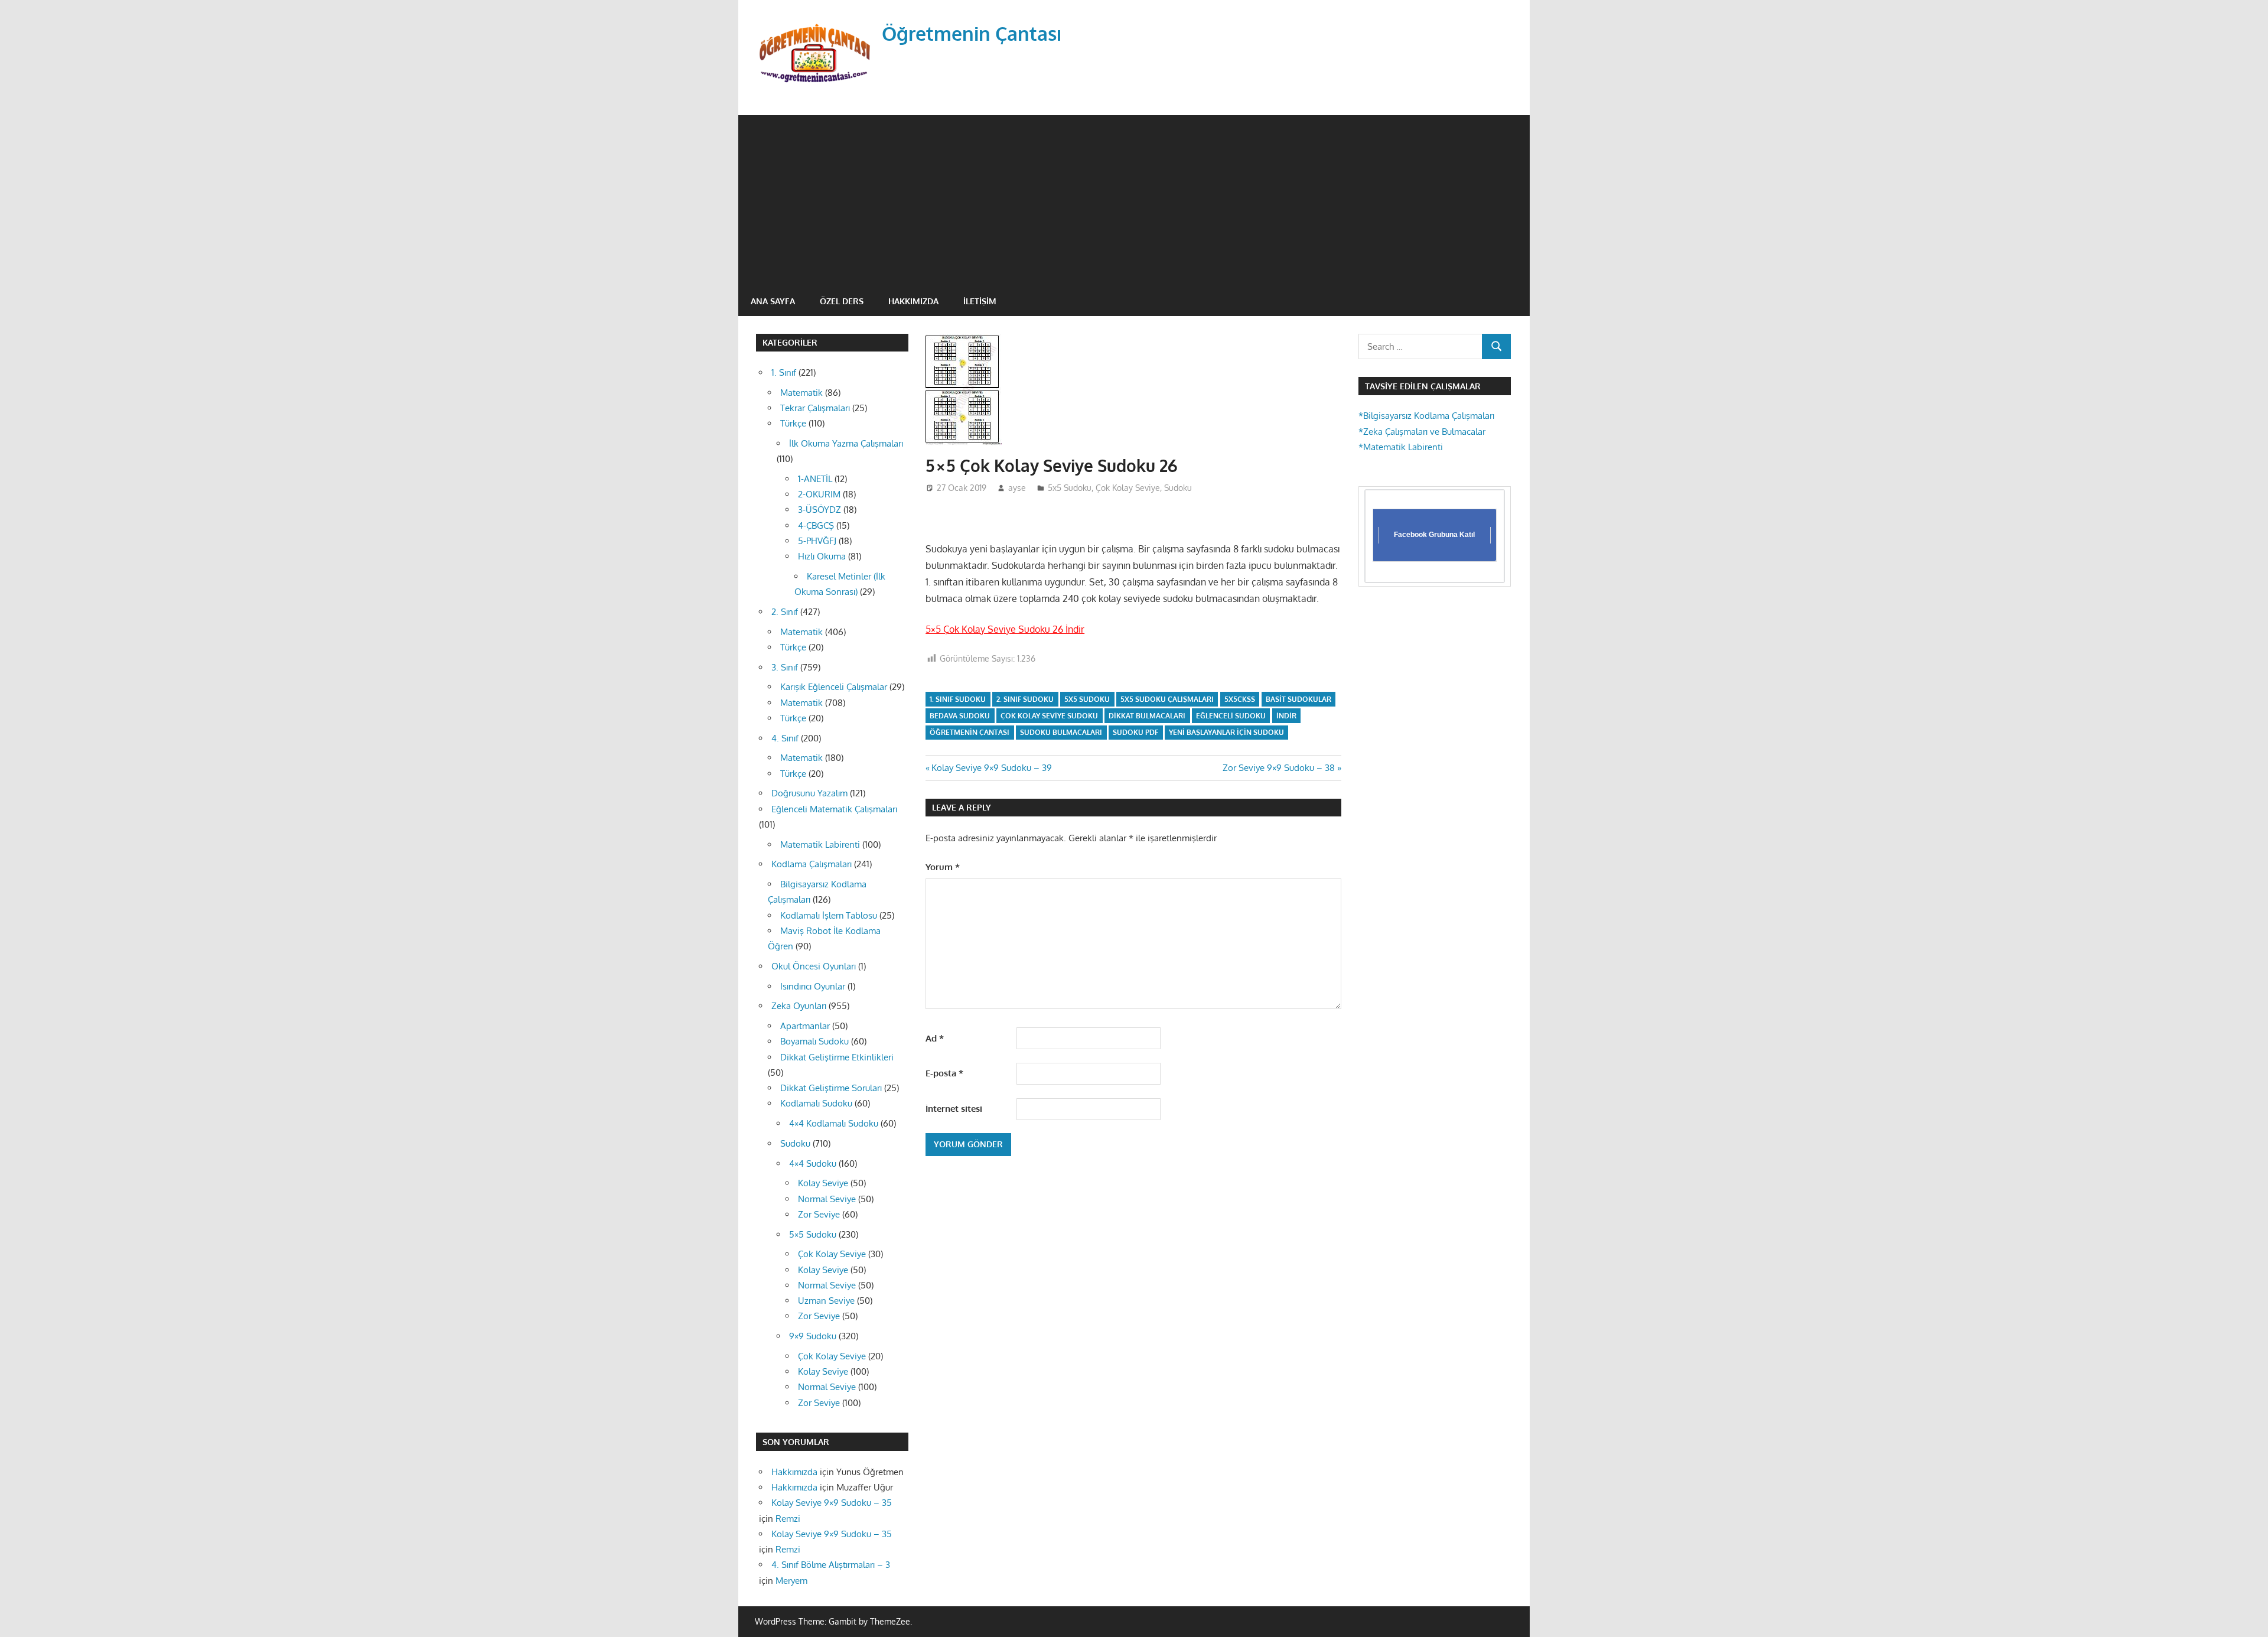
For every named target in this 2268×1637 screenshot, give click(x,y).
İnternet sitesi (954, 1109)
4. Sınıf (785, 738)
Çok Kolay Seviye (1128, 488)
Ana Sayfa (773, 301)
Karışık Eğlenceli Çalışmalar (834, 687)
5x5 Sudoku (1070, 488)
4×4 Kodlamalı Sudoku (834, 1123)
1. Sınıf (784, 372)
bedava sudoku (960, 716)
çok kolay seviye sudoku (1049, 716)
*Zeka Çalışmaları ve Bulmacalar (1422, 432)
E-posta (944, 1073)
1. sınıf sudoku (958, 699)
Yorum (943, 867)
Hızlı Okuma (822, 556)
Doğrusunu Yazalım (809, 793)
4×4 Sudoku (813, 1164)
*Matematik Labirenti (1401, 447)
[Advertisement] (1134, 198)
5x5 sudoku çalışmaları (1167, 699)
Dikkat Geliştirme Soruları (831, 1088)
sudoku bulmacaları (1061, 732)
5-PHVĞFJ (817, 541)
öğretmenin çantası (970, 732)
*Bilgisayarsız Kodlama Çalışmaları (1426, 416)
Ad (935, 1038)
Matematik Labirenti (820, 844)
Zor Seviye (819, 1214)
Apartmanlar (805, 1026)
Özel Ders (842, 301)
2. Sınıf (785, 612)
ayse (1017, 488)
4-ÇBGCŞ (816, 525)
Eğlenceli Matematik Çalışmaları (834, 809)
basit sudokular (1298, 699)
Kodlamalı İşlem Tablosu (829, 915)
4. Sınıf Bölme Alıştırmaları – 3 (831, 1565)
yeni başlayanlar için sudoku (1226, 732)
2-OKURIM (819, 494)
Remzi (788, 1519)
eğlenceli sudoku (1231, 716)
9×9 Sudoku (813, 1336)
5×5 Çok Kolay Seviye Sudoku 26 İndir (1005, 629)
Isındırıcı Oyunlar (813, 986)
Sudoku (1178, 488)
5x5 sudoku (1087, 699)
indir (1286, 716)
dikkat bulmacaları (1147, 716)
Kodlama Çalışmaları (812, 864)
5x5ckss (1240, 699)
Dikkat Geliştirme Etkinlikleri (837, 1057)
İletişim (980, 301)
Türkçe (793, 423)
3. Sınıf (785, 667)
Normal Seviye (827, 1199)
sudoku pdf (1135, 732)
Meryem (791, 1581)
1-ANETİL (815, 479)
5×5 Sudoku (813, 1234)
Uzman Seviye (826, 1301)
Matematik (801, 393)
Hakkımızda (913, 301)
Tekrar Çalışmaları (815, 408)
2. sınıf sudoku (1025, 699)
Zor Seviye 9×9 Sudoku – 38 (1279, 768)
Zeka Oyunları (799, 1006)
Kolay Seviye (823, 1183)
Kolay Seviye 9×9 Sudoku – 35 (832, 1503)
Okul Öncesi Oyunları (814, 966)
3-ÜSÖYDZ (819, 510)
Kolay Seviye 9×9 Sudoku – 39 (991, 768)
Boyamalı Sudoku (814, 1041)
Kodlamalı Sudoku (816, 1103)
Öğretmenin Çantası (972, 33)
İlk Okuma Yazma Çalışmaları (846, 443)
